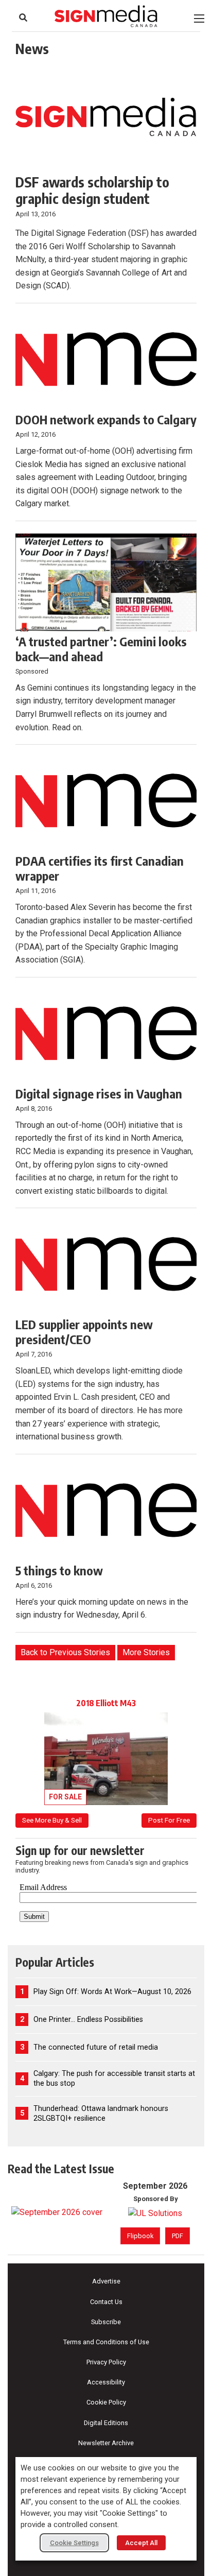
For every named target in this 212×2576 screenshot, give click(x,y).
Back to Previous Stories (65, 1652)
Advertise (106, 2281)
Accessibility (106, 2382)
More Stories (146, 1652)
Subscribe (106, 2322)
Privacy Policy (106, 2362)
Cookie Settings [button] (74, 2543)
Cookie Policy (106, 2402)
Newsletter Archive (106, 2443)
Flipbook (140, 2236)
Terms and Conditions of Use (106, 2342)
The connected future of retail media (96, 2047)
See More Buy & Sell (52, 1820)
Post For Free (169, 1820)
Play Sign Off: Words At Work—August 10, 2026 (112, 1992)
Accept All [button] (141, 2543)
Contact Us (106, 2302)
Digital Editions (106, 2423)
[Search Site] (23, 18)
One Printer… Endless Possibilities (88, 2020)
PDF (178, 2236)
